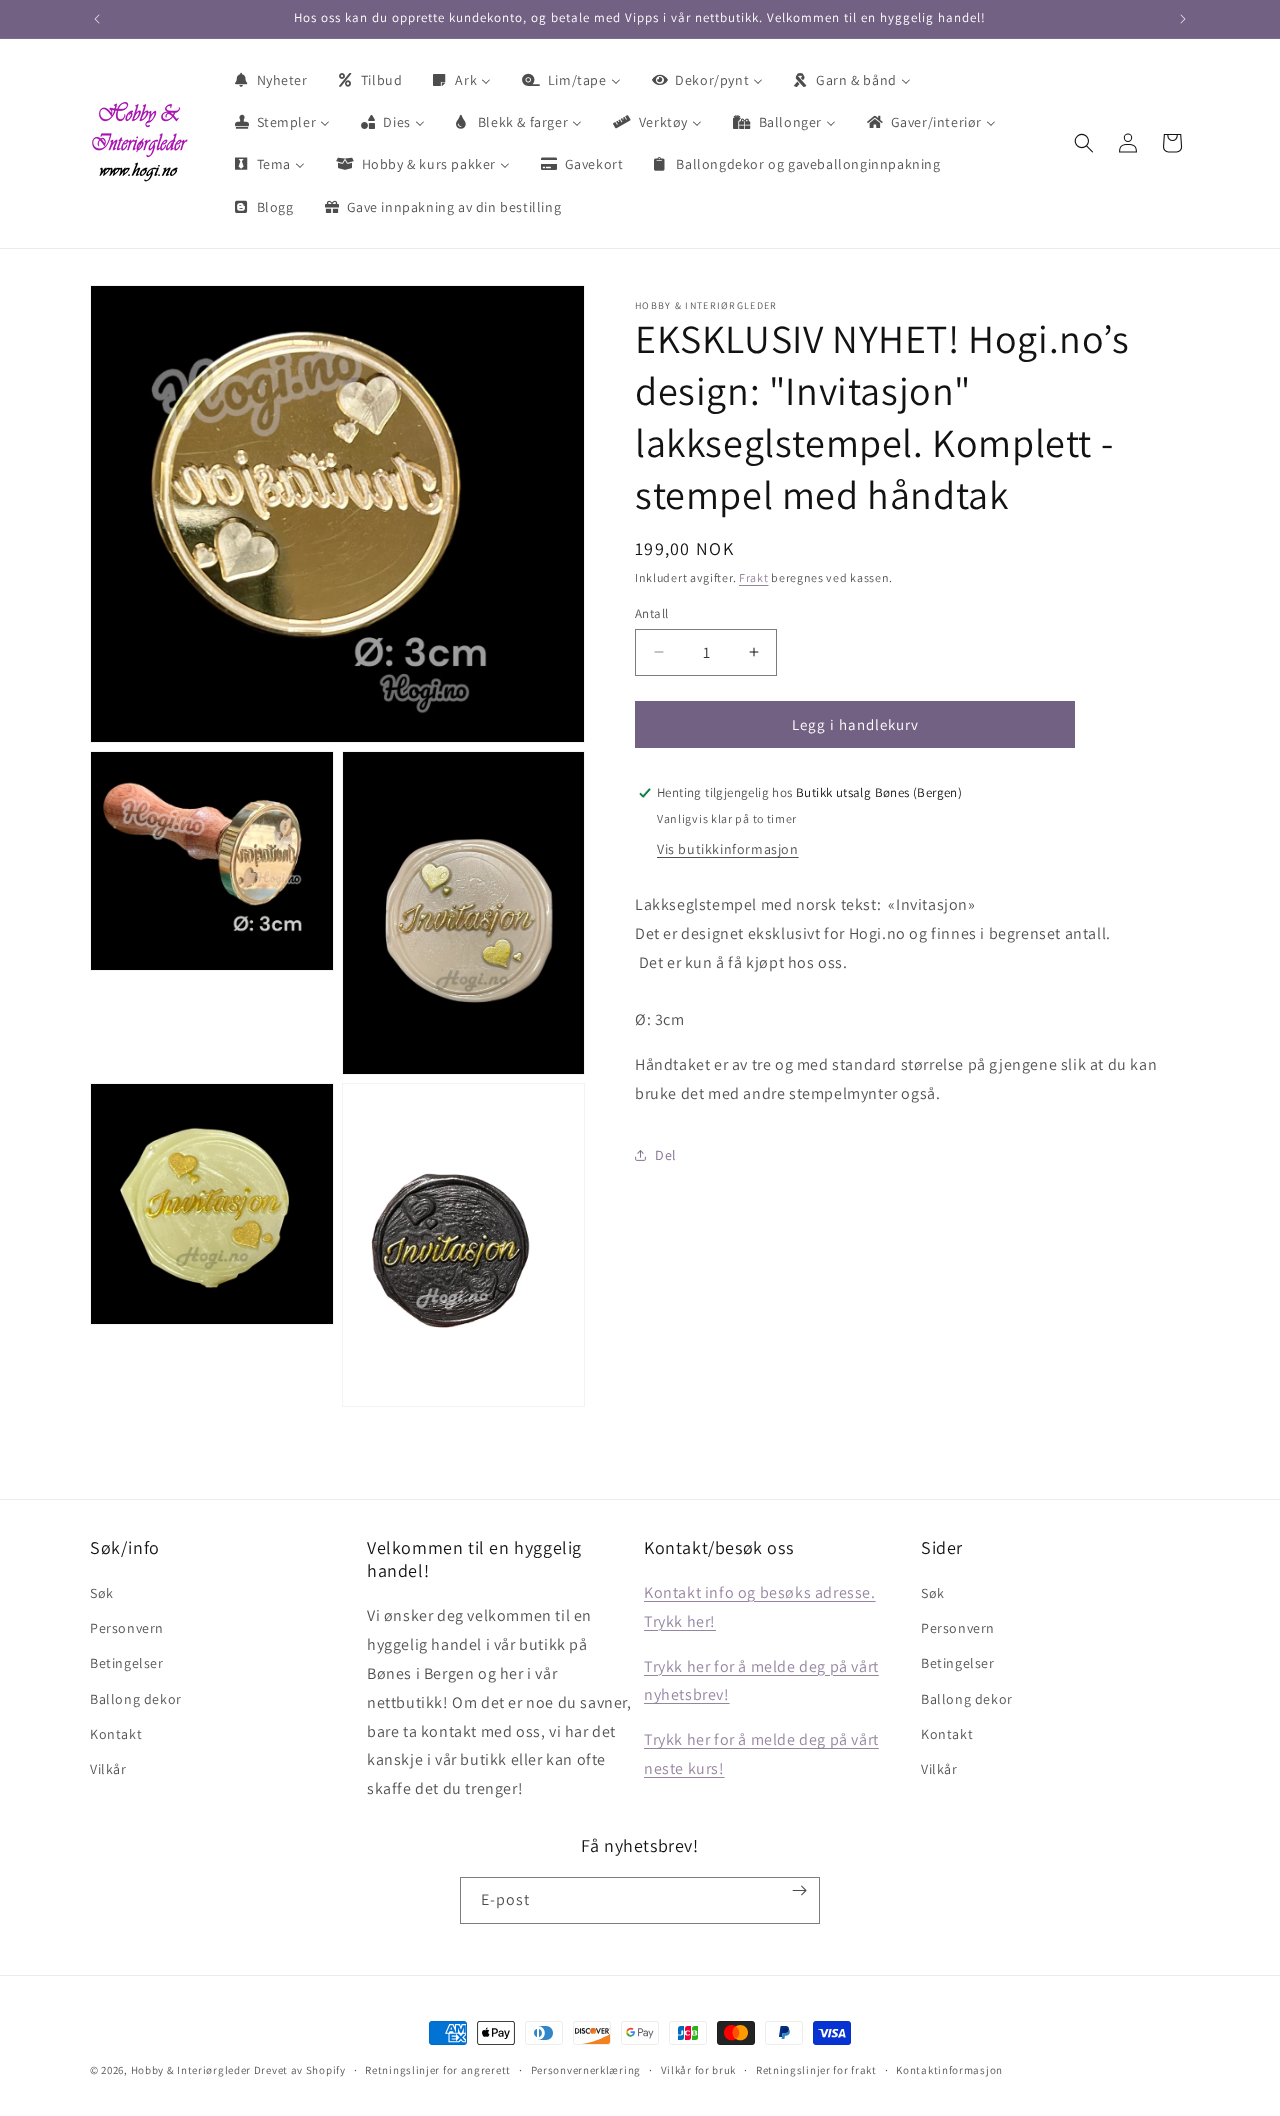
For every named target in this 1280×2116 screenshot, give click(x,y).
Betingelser (127, 1664)
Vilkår (108, 1769)
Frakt (754, 577)
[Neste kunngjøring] (1183, 19)
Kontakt (116, 1734)
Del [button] (666, 1155)
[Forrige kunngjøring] (97, 19)
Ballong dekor (136, 1699)
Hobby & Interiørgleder (191, 2070)
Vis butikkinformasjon (728, 849)
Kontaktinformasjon (949, 2069)
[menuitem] (270, 80)
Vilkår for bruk (699, 2069)
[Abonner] (800, 1890)
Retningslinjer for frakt (816, 2069)
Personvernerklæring (586, 2069)
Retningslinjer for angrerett (438, 2069)
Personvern (127, 1628)
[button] (1084, 143)
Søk (102, 1593)
